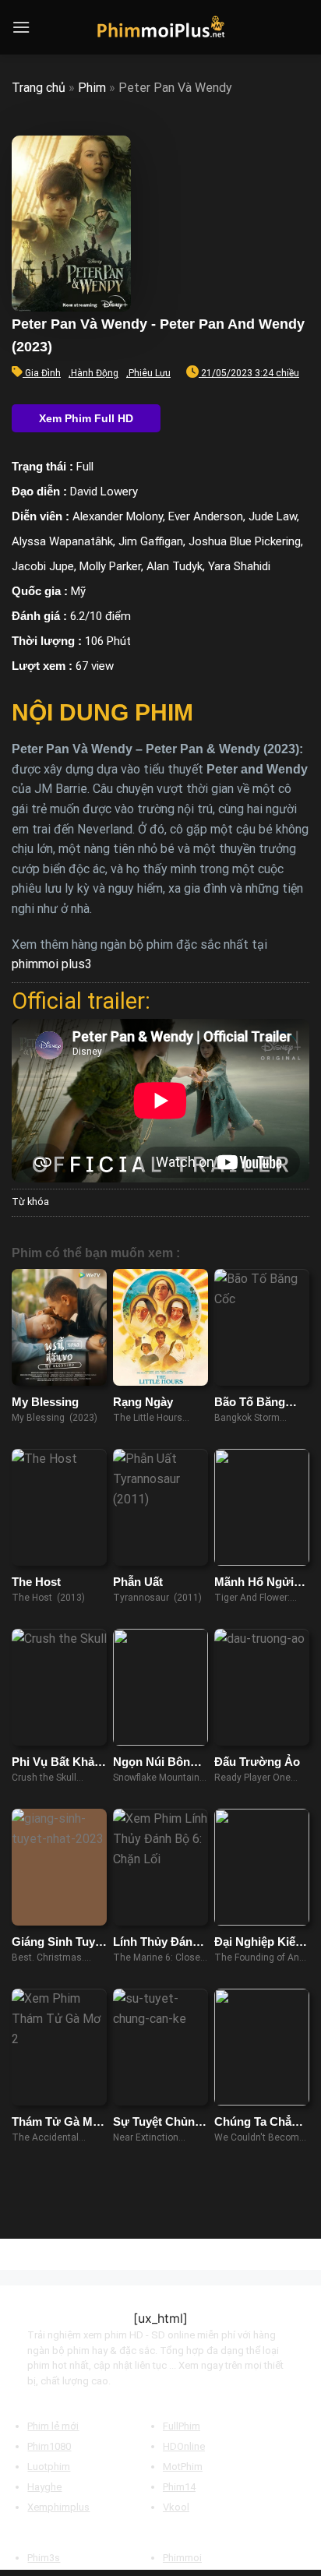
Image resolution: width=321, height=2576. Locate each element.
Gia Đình (43, 373)
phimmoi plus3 (52, 964)
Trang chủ (39, 88)
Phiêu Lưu (150, 373)
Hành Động (95, 373)
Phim (92, 88)
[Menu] (21, 27)
